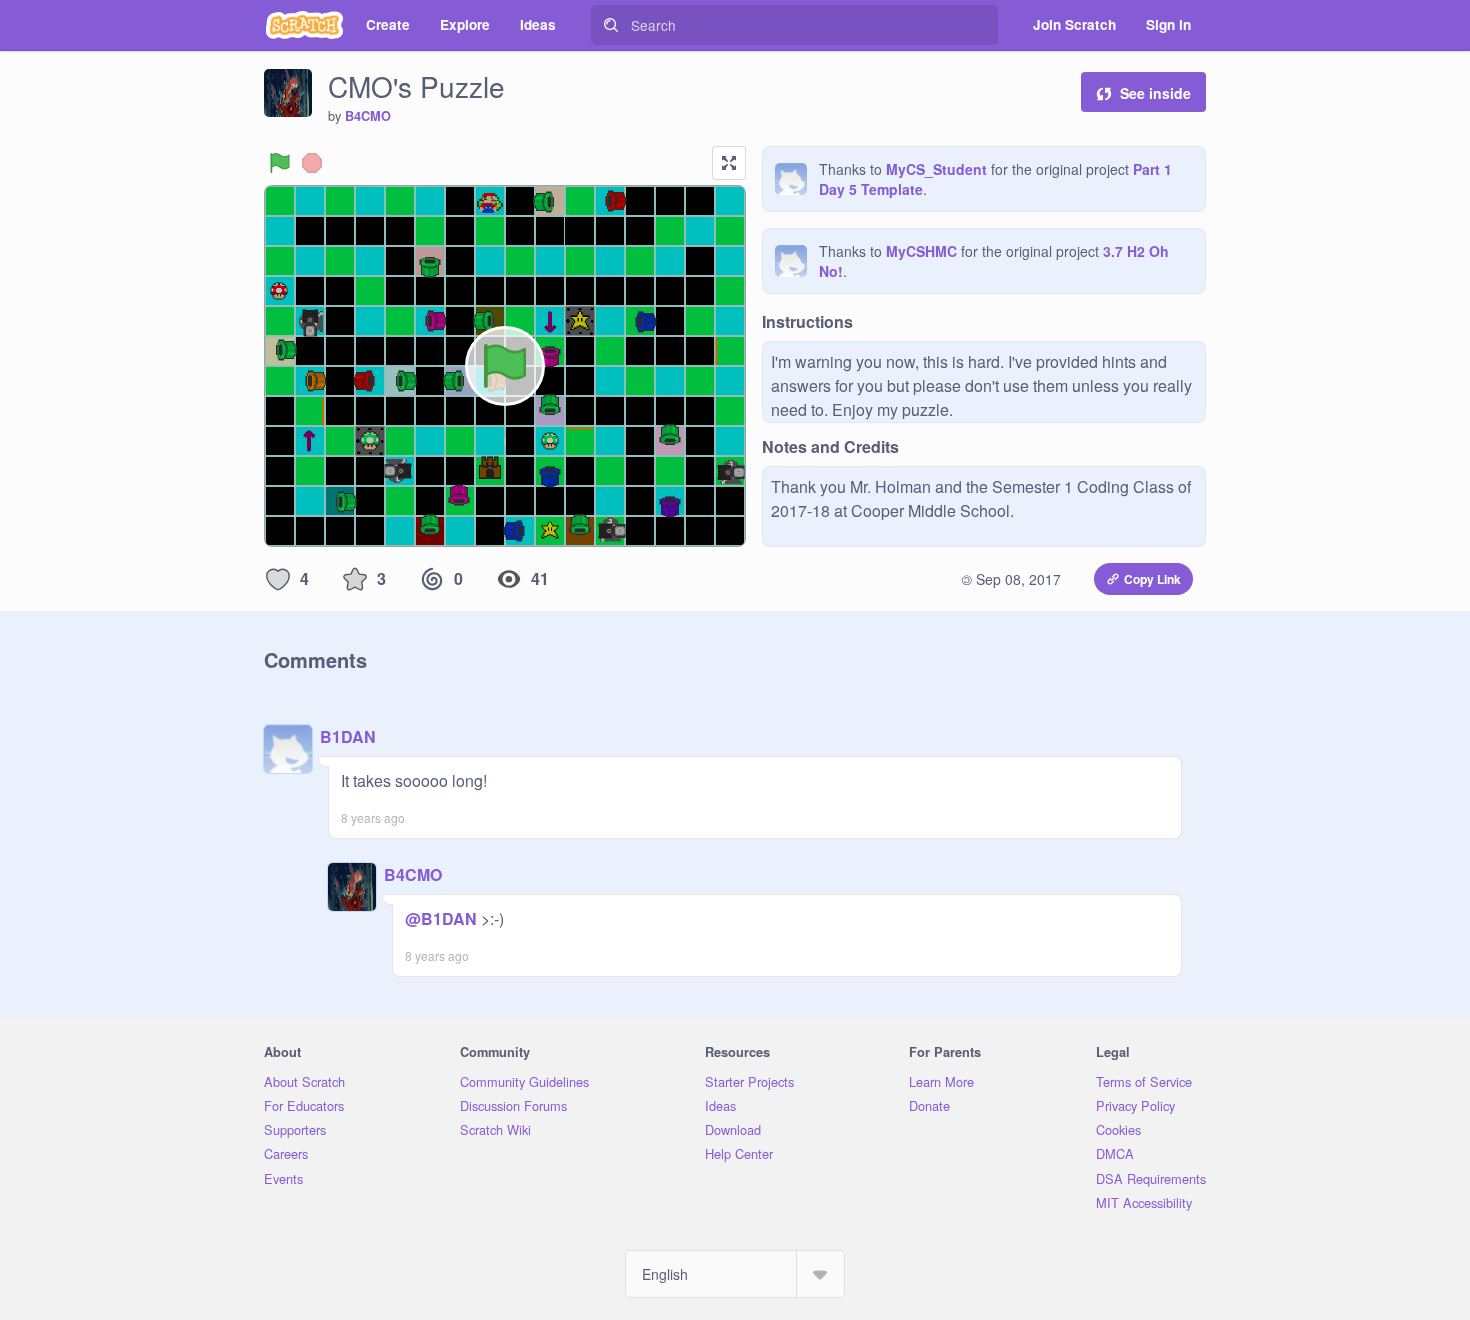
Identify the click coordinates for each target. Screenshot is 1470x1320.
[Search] (611, 25)
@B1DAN (441, 918)
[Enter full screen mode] (729, 163)
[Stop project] (312, 163)
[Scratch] (304, 25)
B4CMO (368, 116)
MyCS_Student (936, 169)
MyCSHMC (921, 251)
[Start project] (280, 163)
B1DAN (348, 736)
